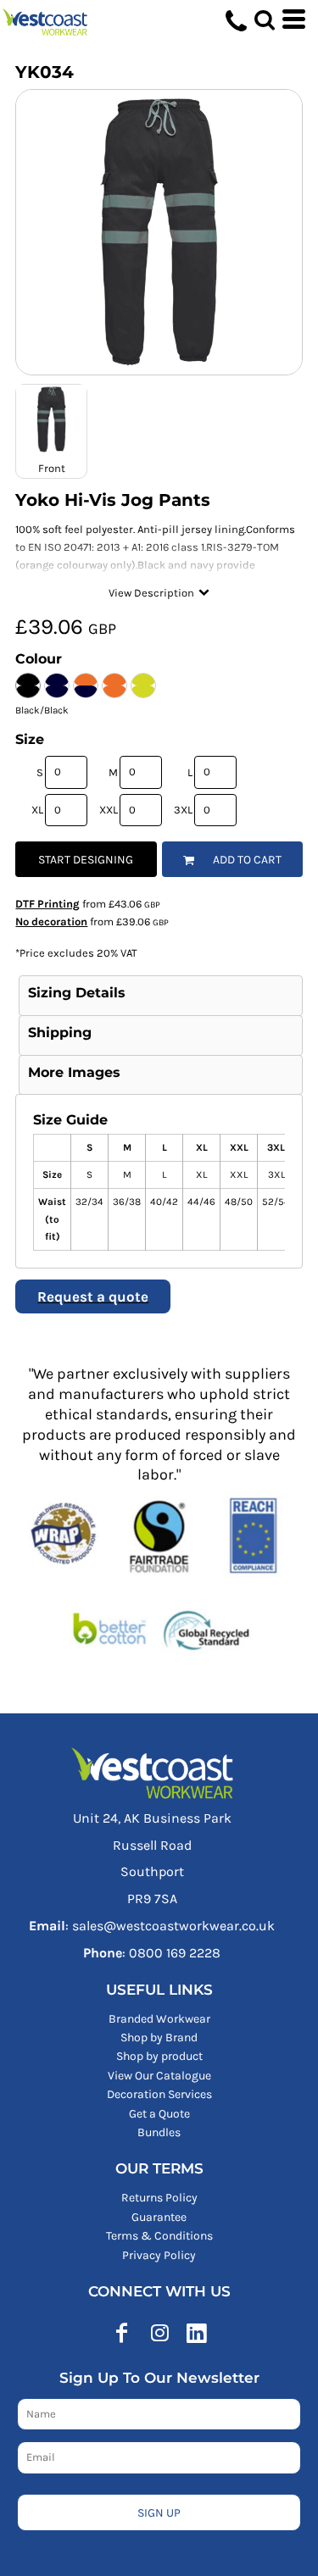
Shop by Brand (159, 2037)
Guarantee (159, 2217)
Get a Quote (159, 2114)
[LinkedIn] (197, 2333)
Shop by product (159, 2056)
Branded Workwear (159, 2019)
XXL (109, 810)
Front (52, 468)
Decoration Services (159, 2094)
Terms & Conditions (159, 2236)
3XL (183, 810)
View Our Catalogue (159, 2076)
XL (37, 810)
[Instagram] (159, 2333)
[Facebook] (122, 2333)
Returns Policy (159, 2198)
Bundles (159, 2132)
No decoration (51, 922)
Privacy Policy (159, 2255)
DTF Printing (47, 904)
